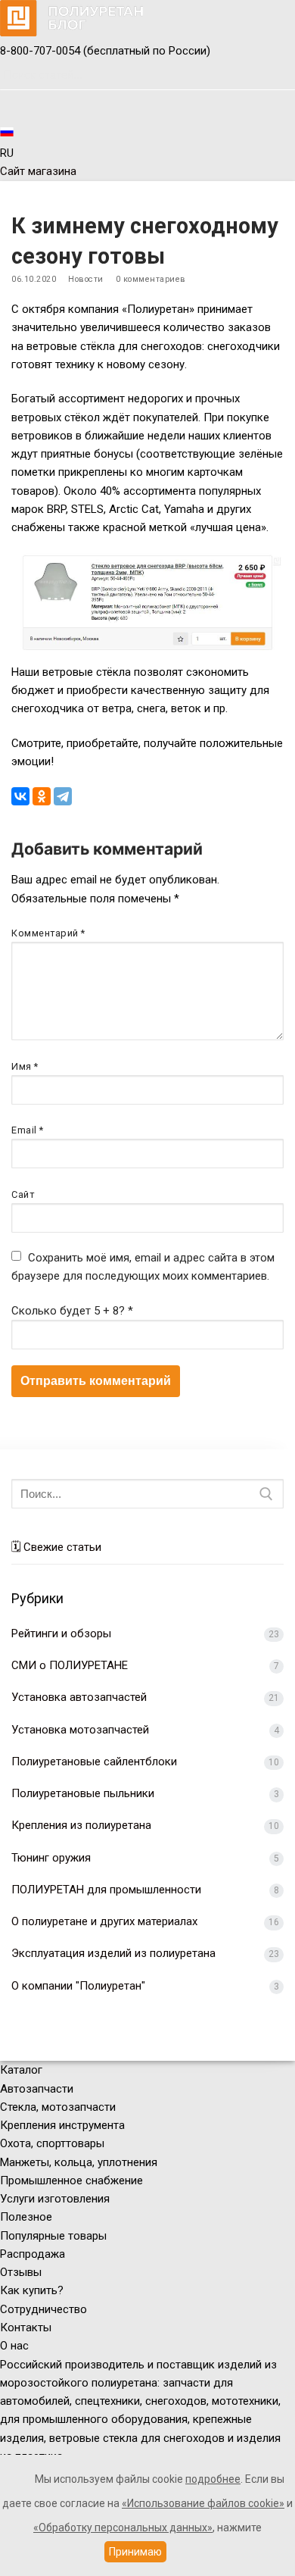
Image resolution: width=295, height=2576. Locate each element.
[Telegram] (63, 796)
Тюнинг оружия (51, 1858)
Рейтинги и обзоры (61, 1633)
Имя (25, 1066)
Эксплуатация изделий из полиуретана (113, 1953)
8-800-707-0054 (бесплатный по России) (105, 51)
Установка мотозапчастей (80, 1730)
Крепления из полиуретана (81, 1825)
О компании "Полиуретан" (78, 1986)
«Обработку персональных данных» (123, 2528)
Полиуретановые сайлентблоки (94, 1762)
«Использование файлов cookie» (203, 2503)
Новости (86, 279)
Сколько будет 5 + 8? (72, 1311)
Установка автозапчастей (79, 1697)
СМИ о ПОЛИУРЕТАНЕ (70, 1665)
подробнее (213, 2479)
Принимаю (135, 2552)
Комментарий (48, 933)
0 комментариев (151, 279)
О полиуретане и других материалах (104, 1921)
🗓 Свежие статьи (56, 1547)
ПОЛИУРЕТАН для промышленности (106, 1890)
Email (28, 1130)
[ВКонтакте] (20, 796)
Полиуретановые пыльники (83, 1793)
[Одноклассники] (42, 796)
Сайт (23, 1194)
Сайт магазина (38, 171)
